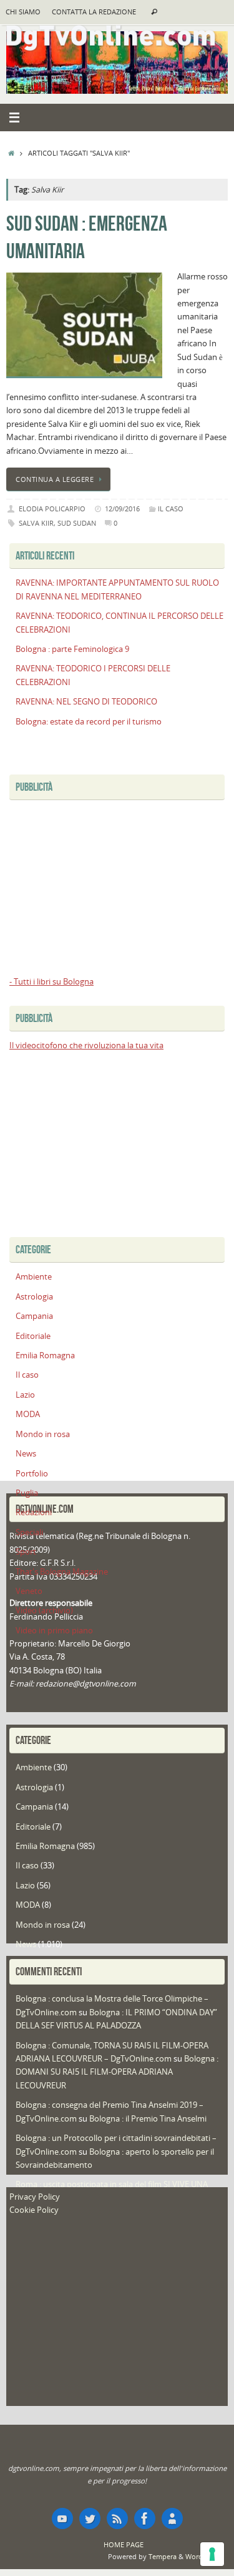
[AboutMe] (172, 2518)
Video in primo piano (54, 1631)
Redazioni (34, 1512)
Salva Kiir (36, 523)
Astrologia (34, 1297)
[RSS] (117, 2518)
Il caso (171, 509)
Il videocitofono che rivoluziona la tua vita (86, 1045)
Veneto (29, 1591)
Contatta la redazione (94, 12)
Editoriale (33, 1336)
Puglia (27, 1493)
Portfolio (32, 1474)
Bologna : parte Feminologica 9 (72, 649)
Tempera (163, 2556)
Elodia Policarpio (52, 509)
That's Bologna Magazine (62, 1572)
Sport (26, 1552)
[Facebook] (145, 2518)
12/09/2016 (122, 509)
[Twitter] (90, 2518)
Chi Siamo (23, 12)
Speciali (29, 1532)
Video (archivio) (44, 1611)
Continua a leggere (55, 479)
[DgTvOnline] (62, 2518)
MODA (28, 1414)
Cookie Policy (34, 2210)
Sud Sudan (77, 523)
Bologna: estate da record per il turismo (89, 722)
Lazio (25, 1395)
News (26, 1454)
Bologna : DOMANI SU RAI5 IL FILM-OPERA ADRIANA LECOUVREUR (117, 2072)
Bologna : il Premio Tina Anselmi (148, 2119)
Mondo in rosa (43, 1434)
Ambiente (34, 1277)
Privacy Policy (35, 2197)
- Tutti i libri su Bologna (51, 982)
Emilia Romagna (45, 1356)
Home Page (124, 2544)
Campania (34, 1316)
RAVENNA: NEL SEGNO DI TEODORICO (86, 702)
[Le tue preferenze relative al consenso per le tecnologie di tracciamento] (212, 2554)
